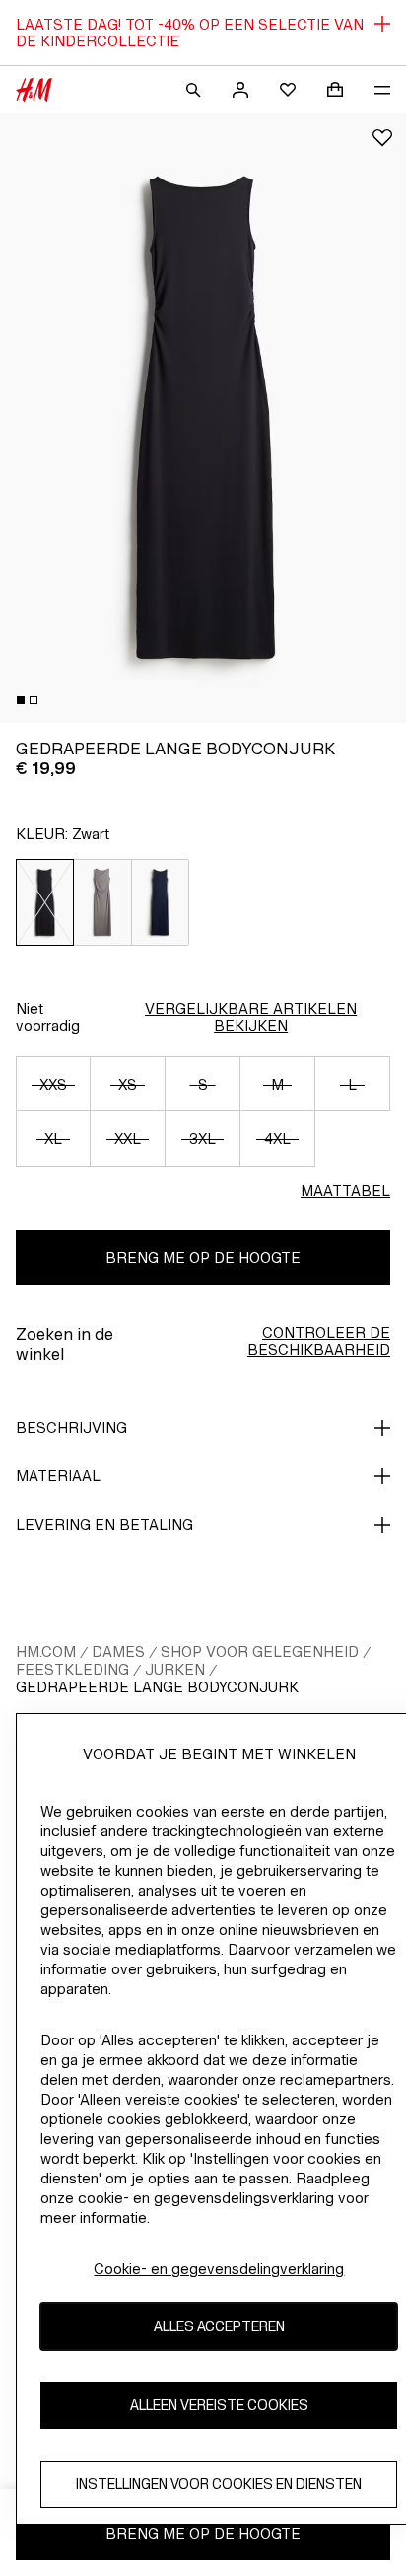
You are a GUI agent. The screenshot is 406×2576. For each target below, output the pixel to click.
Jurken (175, 1669)
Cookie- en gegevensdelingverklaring (219, 2269)
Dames (118, 1651)
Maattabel (345, 1191)
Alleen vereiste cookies (219, 2405)
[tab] (21, 700)
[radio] (45, 902)
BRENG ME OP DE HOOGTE (203, 1258)
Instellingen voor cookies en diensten (219, 2484)
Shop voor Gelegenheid (260, 1651)
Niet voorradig (48, 1017)
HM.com (46, 1651)
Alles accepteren (219, 2326)
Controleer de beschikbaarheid (319, 1341)
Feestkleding (72, 1669)
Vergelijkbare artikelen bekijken (251, 1017)
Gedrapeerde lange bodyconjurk (157, 1687)
